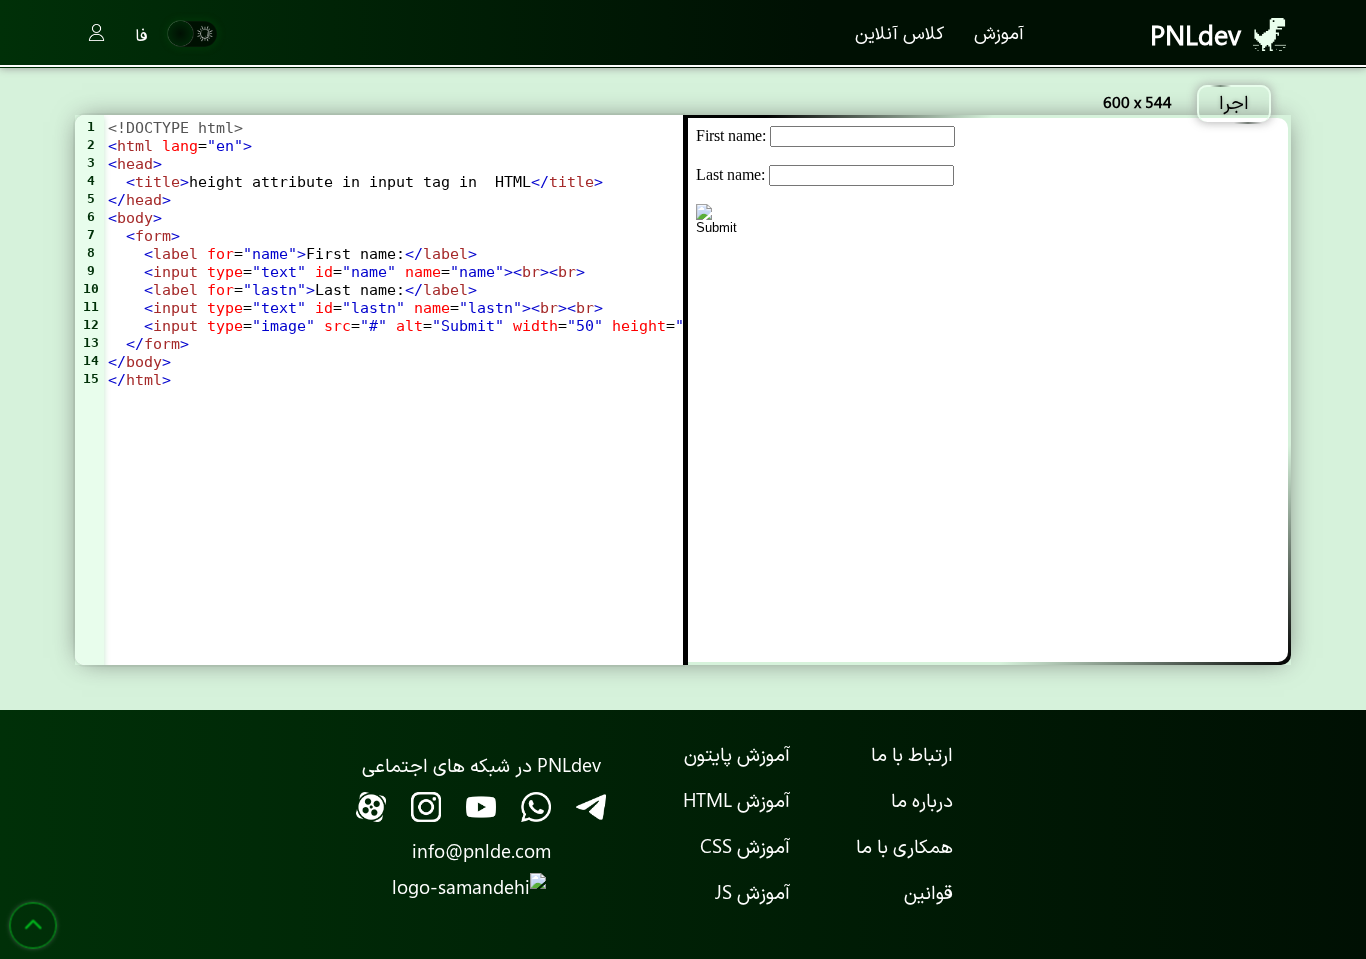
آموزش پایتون (737, 753)
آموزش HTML (736, 799)
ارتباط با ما (912, 753)
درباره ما (922, 799)
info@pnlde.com (481, 850)
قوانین (928, 891)
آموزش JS (752, 891)
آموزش (999, 32)
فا (141, 34)
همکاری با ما (904, 845)
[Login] (96, 34)
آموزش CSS (745, 845)
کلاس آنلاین (899, 32)
